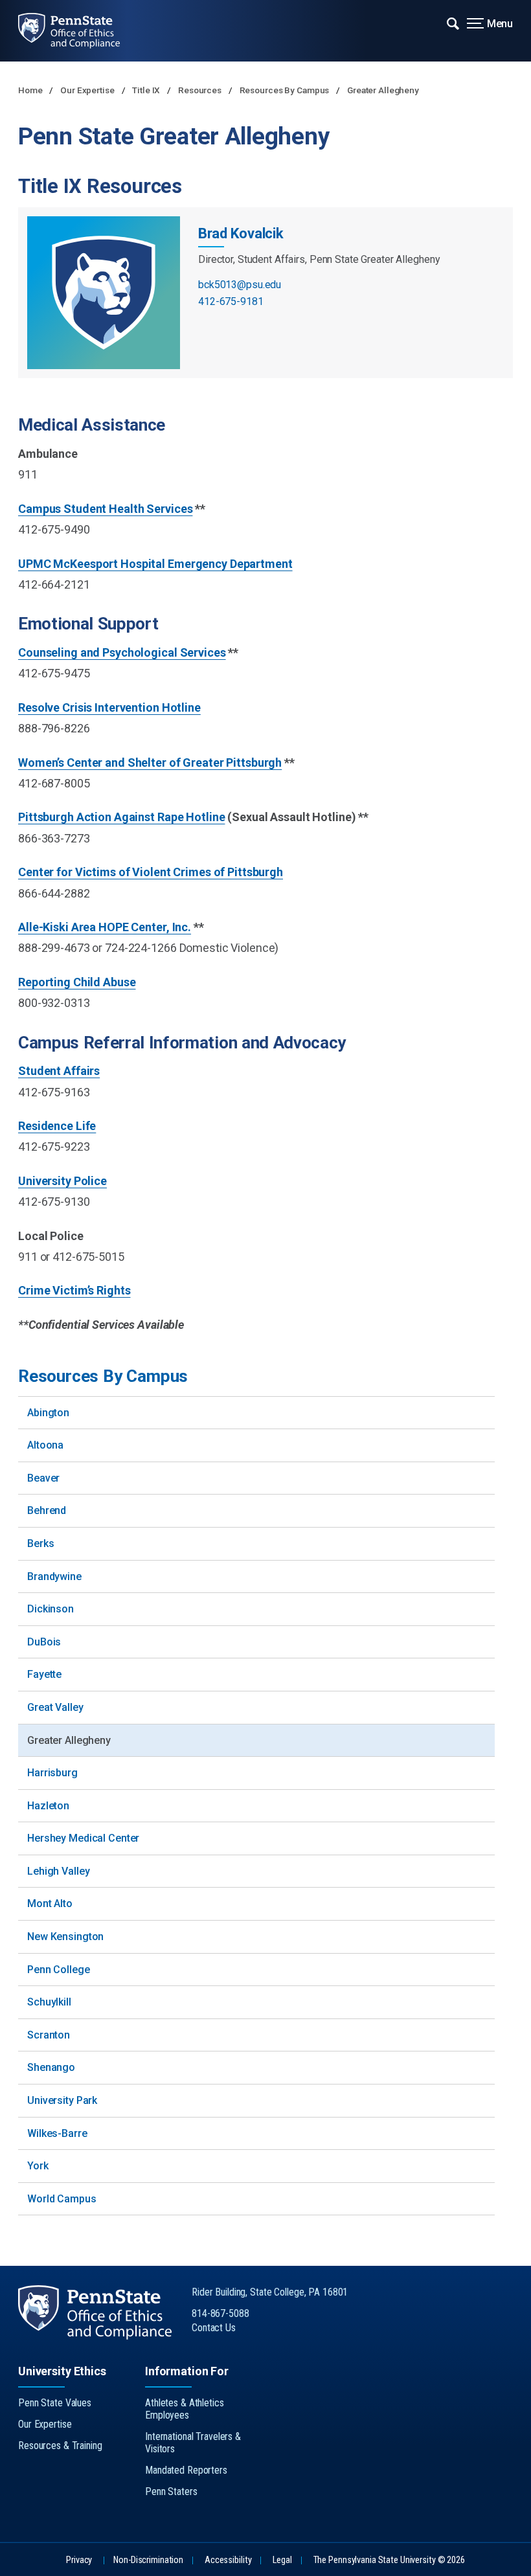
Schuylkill (49, 2002)
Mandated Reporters (186, 2470)
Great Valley (55, 1707)
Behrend (47, 1510)
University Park (62, 2100)
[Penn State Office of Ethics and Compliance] (79, 31)
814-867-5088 (220, 2313)
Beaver (43, 1478)
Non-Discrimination (148, 2560)
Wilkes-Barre (57, 2133)
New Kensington (65, 1937)
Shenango (51, 2067)
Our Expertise (88, 90)
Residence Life (57, 1126)
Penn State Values (55, 2403)
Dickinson (51, 1609)
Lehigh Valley (58, 1871)
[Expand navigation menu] (453, 23)
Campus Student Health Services (105, 509)
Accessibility (228, 2560)
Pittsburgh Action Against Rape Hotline (121, 817)
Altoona (45, 1445)
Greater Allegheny (383, 90)
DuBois (44, 1642)
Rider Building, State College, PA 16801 (270, 2292)
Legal (282, 2560)
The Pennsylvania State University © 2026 (389, 2560)
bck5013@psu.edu (240, 285)
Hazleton (48, 1806)
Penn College (59, 1970)
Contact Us (214, 2328)
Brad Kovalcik (241, 233)
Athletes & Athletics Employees (185, 2409)
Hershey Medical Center (83, 1838)
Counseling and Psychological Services (122, 652)
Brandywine (54, 1576)
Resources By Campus (286, 90)
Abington (48, 1413)
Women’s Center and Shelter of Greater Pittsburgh (150, 763)
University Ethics (62, 2371)
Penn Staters (171, 2491)
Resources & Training (60, 2446)
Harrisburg (52, 1773)
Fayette (44, 1674)
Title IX (147, 90)
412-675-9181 (231, 301)
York (38, 2166)
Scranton (49, 2035)
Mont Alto (50, 1904)
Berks (40, 1543)
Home (31, 90)
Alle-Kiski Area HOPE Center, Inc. (105, 927)
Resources (201, 90)
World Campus (62, 2199)
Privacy (79, 2560)
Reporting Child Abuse (77, 982)
